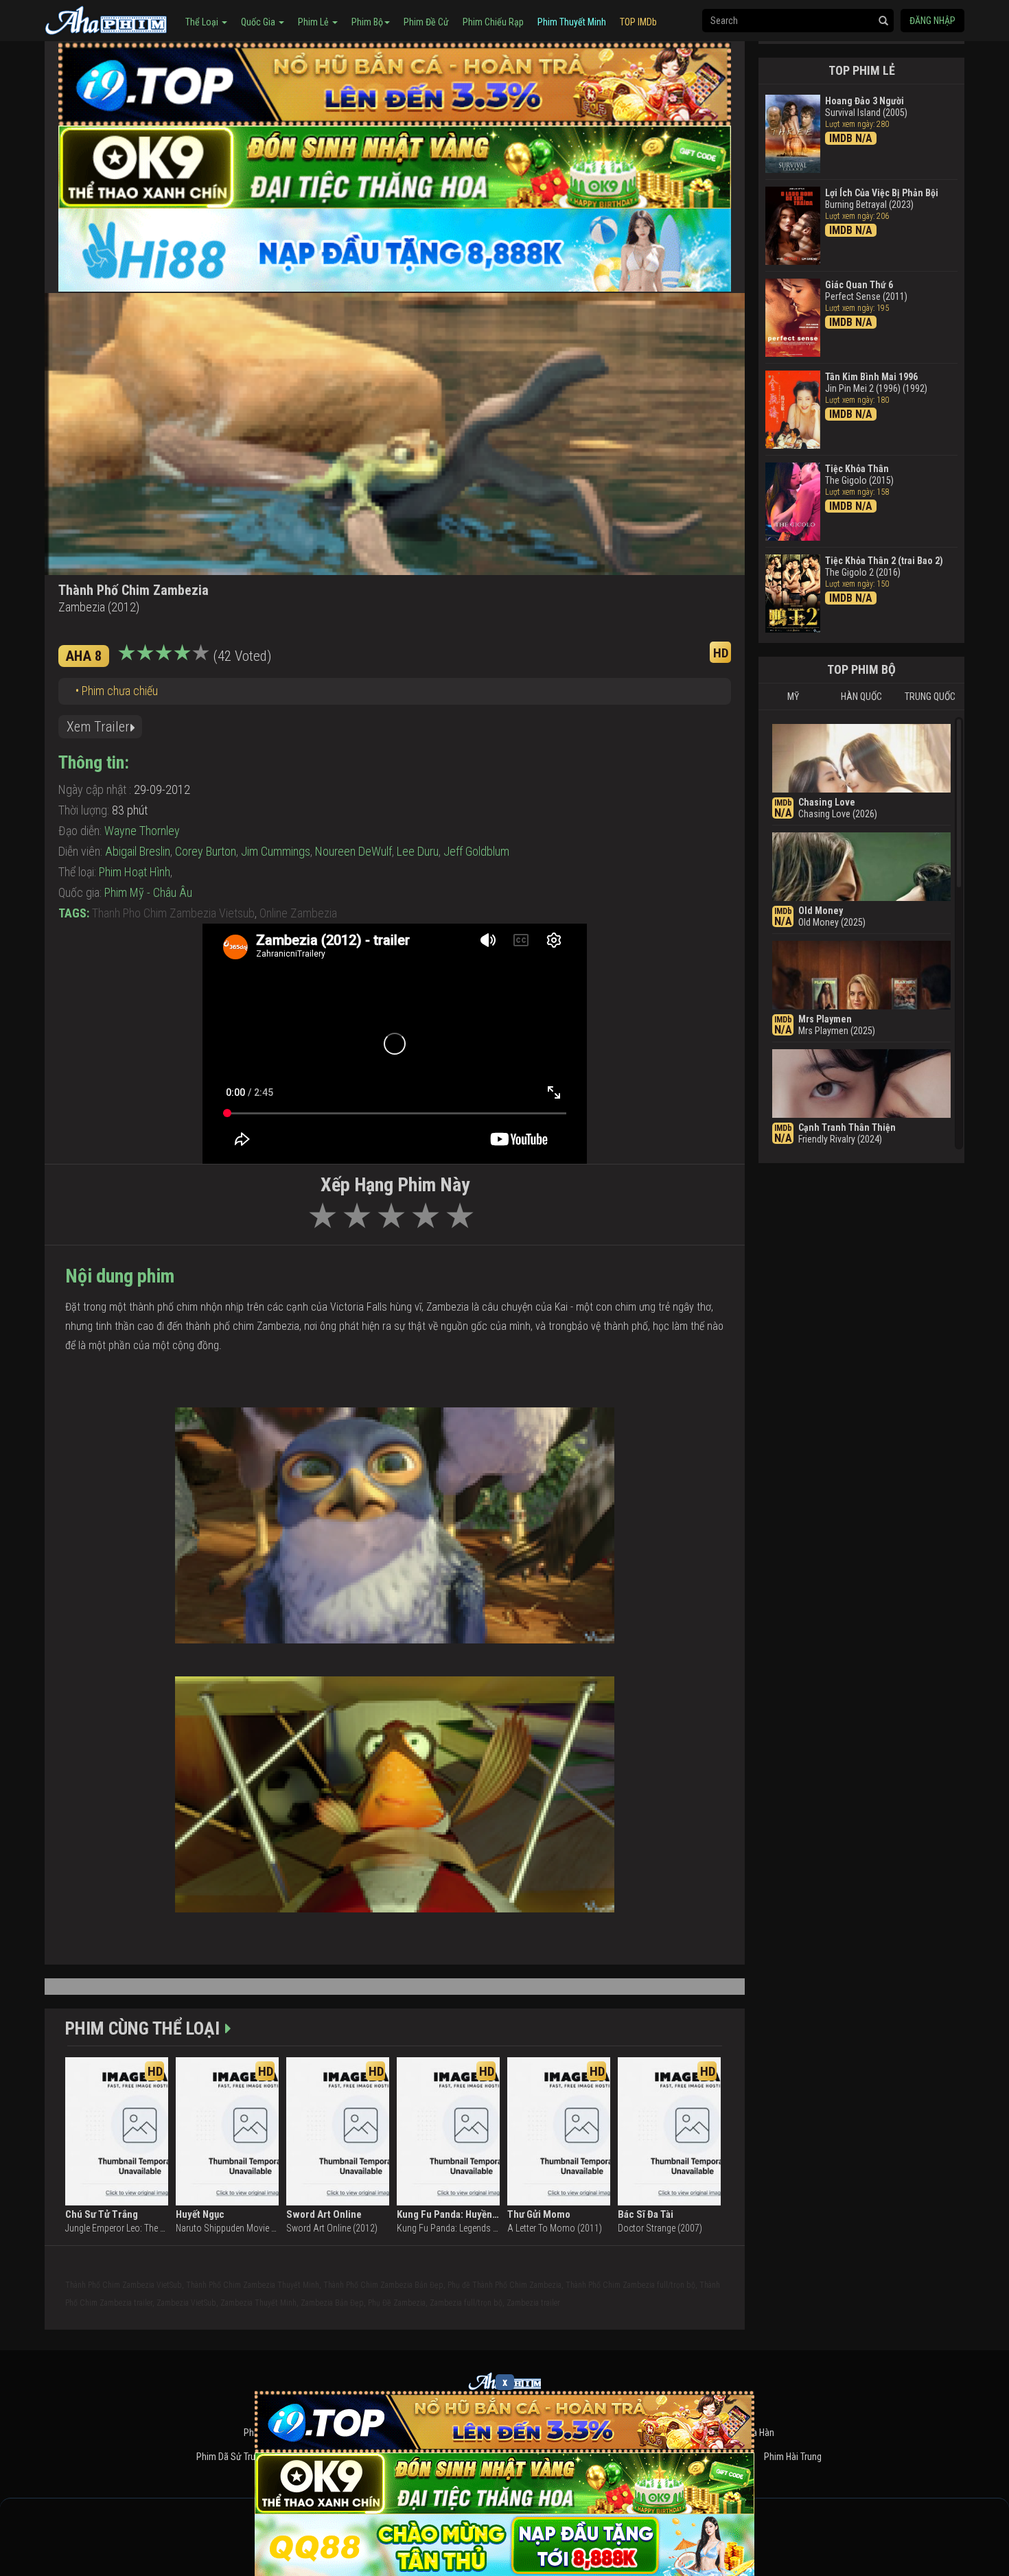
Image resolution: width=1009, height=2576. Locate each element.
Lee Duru (418, 851)
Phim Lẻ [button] (314, 22)
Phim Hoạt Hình (135, 872)
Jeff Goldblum (476, 851)
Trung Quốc (930, 696)
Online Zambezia (298, 913)
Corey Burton (206, 851)
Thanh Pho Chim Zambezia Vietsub (173, 913)
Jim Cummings (276, 851)
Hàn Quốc (861, 696)
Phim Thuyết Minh (572, 22)
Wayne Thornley (142, 831)
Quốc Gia (259, 22)
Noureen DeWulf (353, 851)
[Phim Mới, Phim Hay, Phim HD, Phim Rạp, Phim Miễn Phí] (106, 19)
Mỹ (793, 696)
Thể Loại (203, 22)
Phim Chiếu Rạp (493, 22)
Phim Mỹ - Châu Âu (148, 892)
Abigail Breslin (138, 851)
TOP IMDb (638, 22)
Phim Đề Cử (426, 22)
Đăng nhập (932, 21)
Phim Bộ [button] (367, 22)
